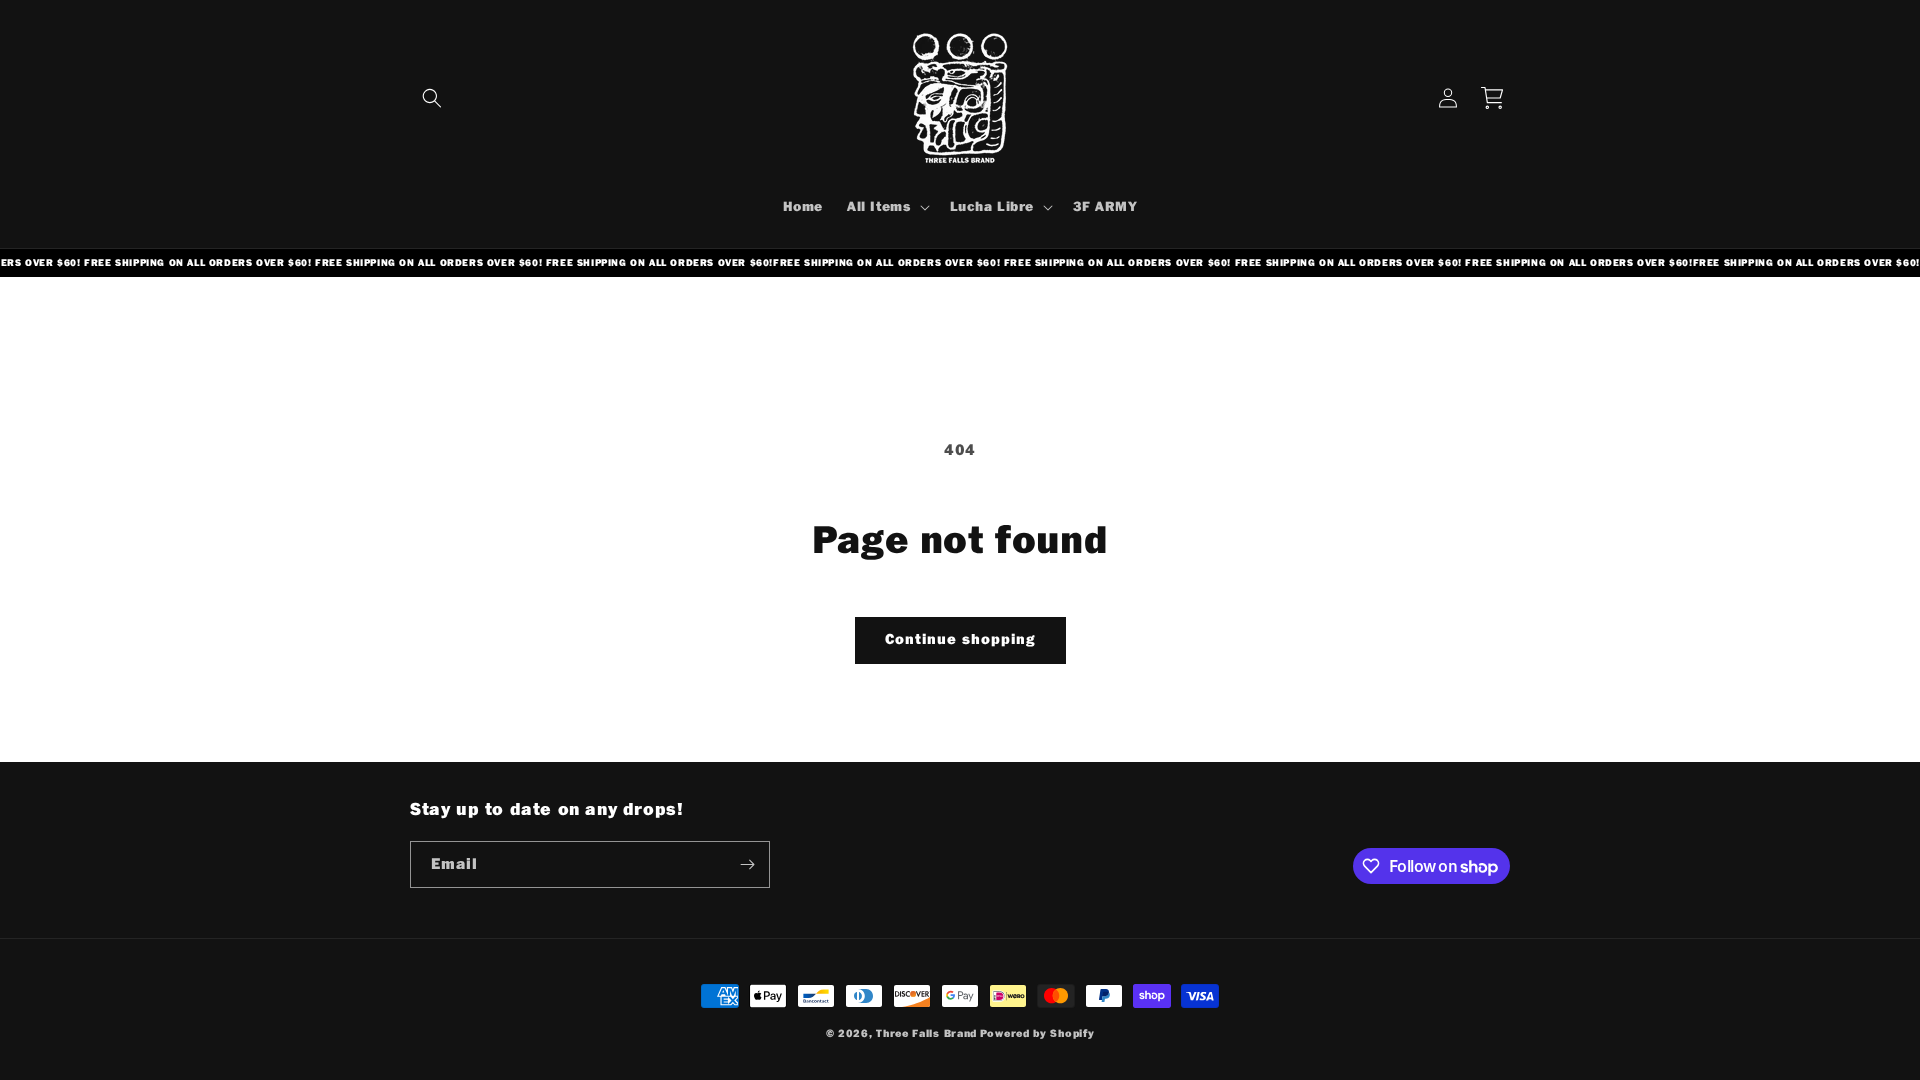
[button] (432, 98)
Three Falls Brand (926, 1033)
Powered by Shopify (1037, 1033)
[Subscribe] (747, 864)
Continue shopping (960, 639)
